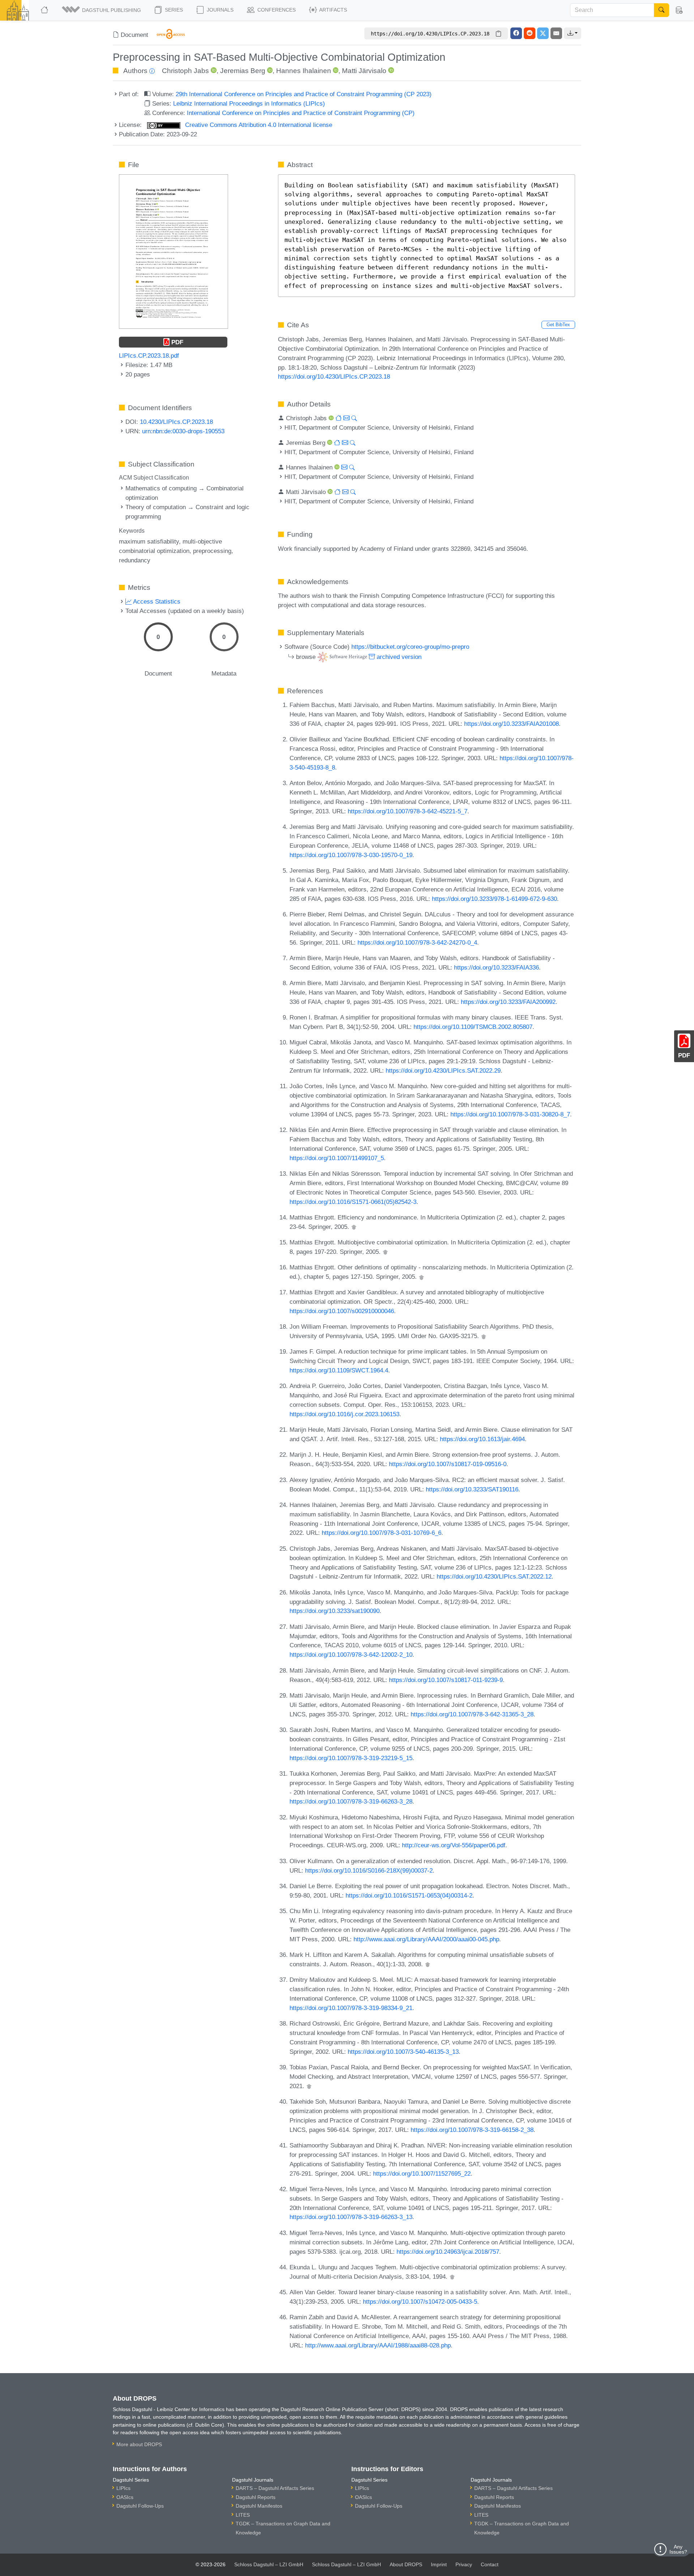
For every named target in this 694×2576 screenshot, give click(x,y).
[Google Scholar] (354, 1227)
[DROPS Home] (45, 10)
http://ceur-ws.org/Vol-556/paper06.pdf (454, 1845)
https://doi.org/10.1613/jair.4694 (482, 1439)
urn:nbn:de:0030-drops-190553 (183, 431)
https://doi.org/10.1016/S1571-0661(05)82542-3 (353, 1202)
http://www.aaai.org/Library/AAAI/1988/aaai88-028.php (378, 2345)
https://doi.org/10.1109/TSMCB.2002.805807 (473, 1027)
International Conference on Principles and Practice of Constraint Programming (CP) (301, 113)
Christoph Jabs (185, 71)
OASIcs (125, 2497)
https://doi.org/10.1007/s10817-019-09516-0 (448, 1464)
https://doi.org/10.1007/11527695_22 (422, 2173)
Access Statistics (156, 601)
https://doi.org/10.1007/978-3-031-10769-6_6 (382, 1533)
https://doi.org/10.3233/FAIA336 (496, 967)
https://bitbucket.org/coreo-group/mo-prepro (410, 647)
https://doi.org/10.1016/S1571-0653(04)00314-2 (409, 1895)
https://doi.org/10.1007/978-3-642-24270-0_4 (417, 942)
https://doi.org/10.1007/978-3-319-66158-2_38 (472, 2130)
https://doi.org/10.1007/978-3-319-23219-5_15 (351, 1758)
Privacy (464, 2564)
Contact (490, 2564)
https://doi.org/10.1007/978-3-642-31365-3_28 (472, 1714)
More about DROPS (139, 2444)
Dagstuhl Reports (256, 2497)
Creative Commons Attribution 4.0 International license (258, 125)
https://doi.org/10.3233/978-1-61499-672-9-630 (494, 899)
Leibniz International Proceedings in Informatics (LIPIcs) (249, 103)
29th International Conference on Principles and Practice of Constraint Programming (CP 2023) (304, 94)
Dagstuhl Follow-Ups (140, 2506)
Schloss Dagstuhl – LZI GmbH (269, 2564)
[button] (102, 10)
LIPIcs (123, 2488)
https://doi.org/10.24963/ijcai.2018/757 (448, 2252)
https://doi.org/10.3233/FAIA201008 (511, 724)
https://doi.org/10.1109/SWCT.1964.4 (339, 1370)
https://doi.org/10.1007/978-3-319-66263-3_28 (351, 1801)
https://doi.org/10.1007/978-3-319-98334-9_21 (351, 2008)
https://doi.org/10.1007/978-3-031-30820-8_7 (510, 1114)
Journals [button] (219, 10)
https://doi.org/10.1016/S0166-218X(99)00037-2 (369, 1870)
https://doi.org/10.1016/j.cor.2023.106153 (344, 1414)
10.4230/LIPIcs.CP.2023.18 (176, 422)
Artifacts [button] (333, 10)
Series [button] (173, 10)
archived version (398, 657)
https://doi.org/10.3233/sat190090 (335, 1611)
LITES (243, 2515)
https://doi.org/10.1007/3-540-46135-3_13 (403, 2052)
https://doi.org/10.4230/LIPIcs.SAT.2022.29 (443, 1070)
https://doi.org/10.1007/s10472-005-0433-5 (420, 2302)
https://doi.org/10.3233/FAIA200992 (508, 1002)
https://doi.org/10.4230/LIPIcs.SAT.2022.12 (494, 1576)
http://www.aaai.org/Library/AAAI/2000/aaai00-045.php (426, 1939)
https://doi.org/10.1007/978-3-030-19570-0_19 (351, 855)
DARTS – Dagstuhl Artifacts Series (275, 2488)
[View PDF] (173, 251)
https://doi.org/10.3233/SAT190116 (472, 1489)
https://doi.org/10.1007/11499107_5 (337, 1158)
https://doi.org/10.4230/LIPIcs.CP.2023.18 (334, 376)
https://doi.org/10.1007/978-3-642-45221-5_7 (408, 811)
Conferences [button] (276, 10)
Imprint (439, 2564)
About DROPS (406, 2564)
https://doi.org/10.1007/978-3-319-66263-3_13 (351, 2217)
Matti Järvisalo (364, 71)
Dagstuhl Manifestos (259, 2506)
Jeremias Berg (243, 71)
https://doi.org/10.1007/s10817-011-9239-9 (446, 1680)
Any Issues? (678, 2549)
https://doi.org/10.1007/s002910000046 (342, 1311)
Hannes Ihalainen (304, 71)
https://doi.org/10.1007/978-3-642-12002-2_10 (351, 1655)
